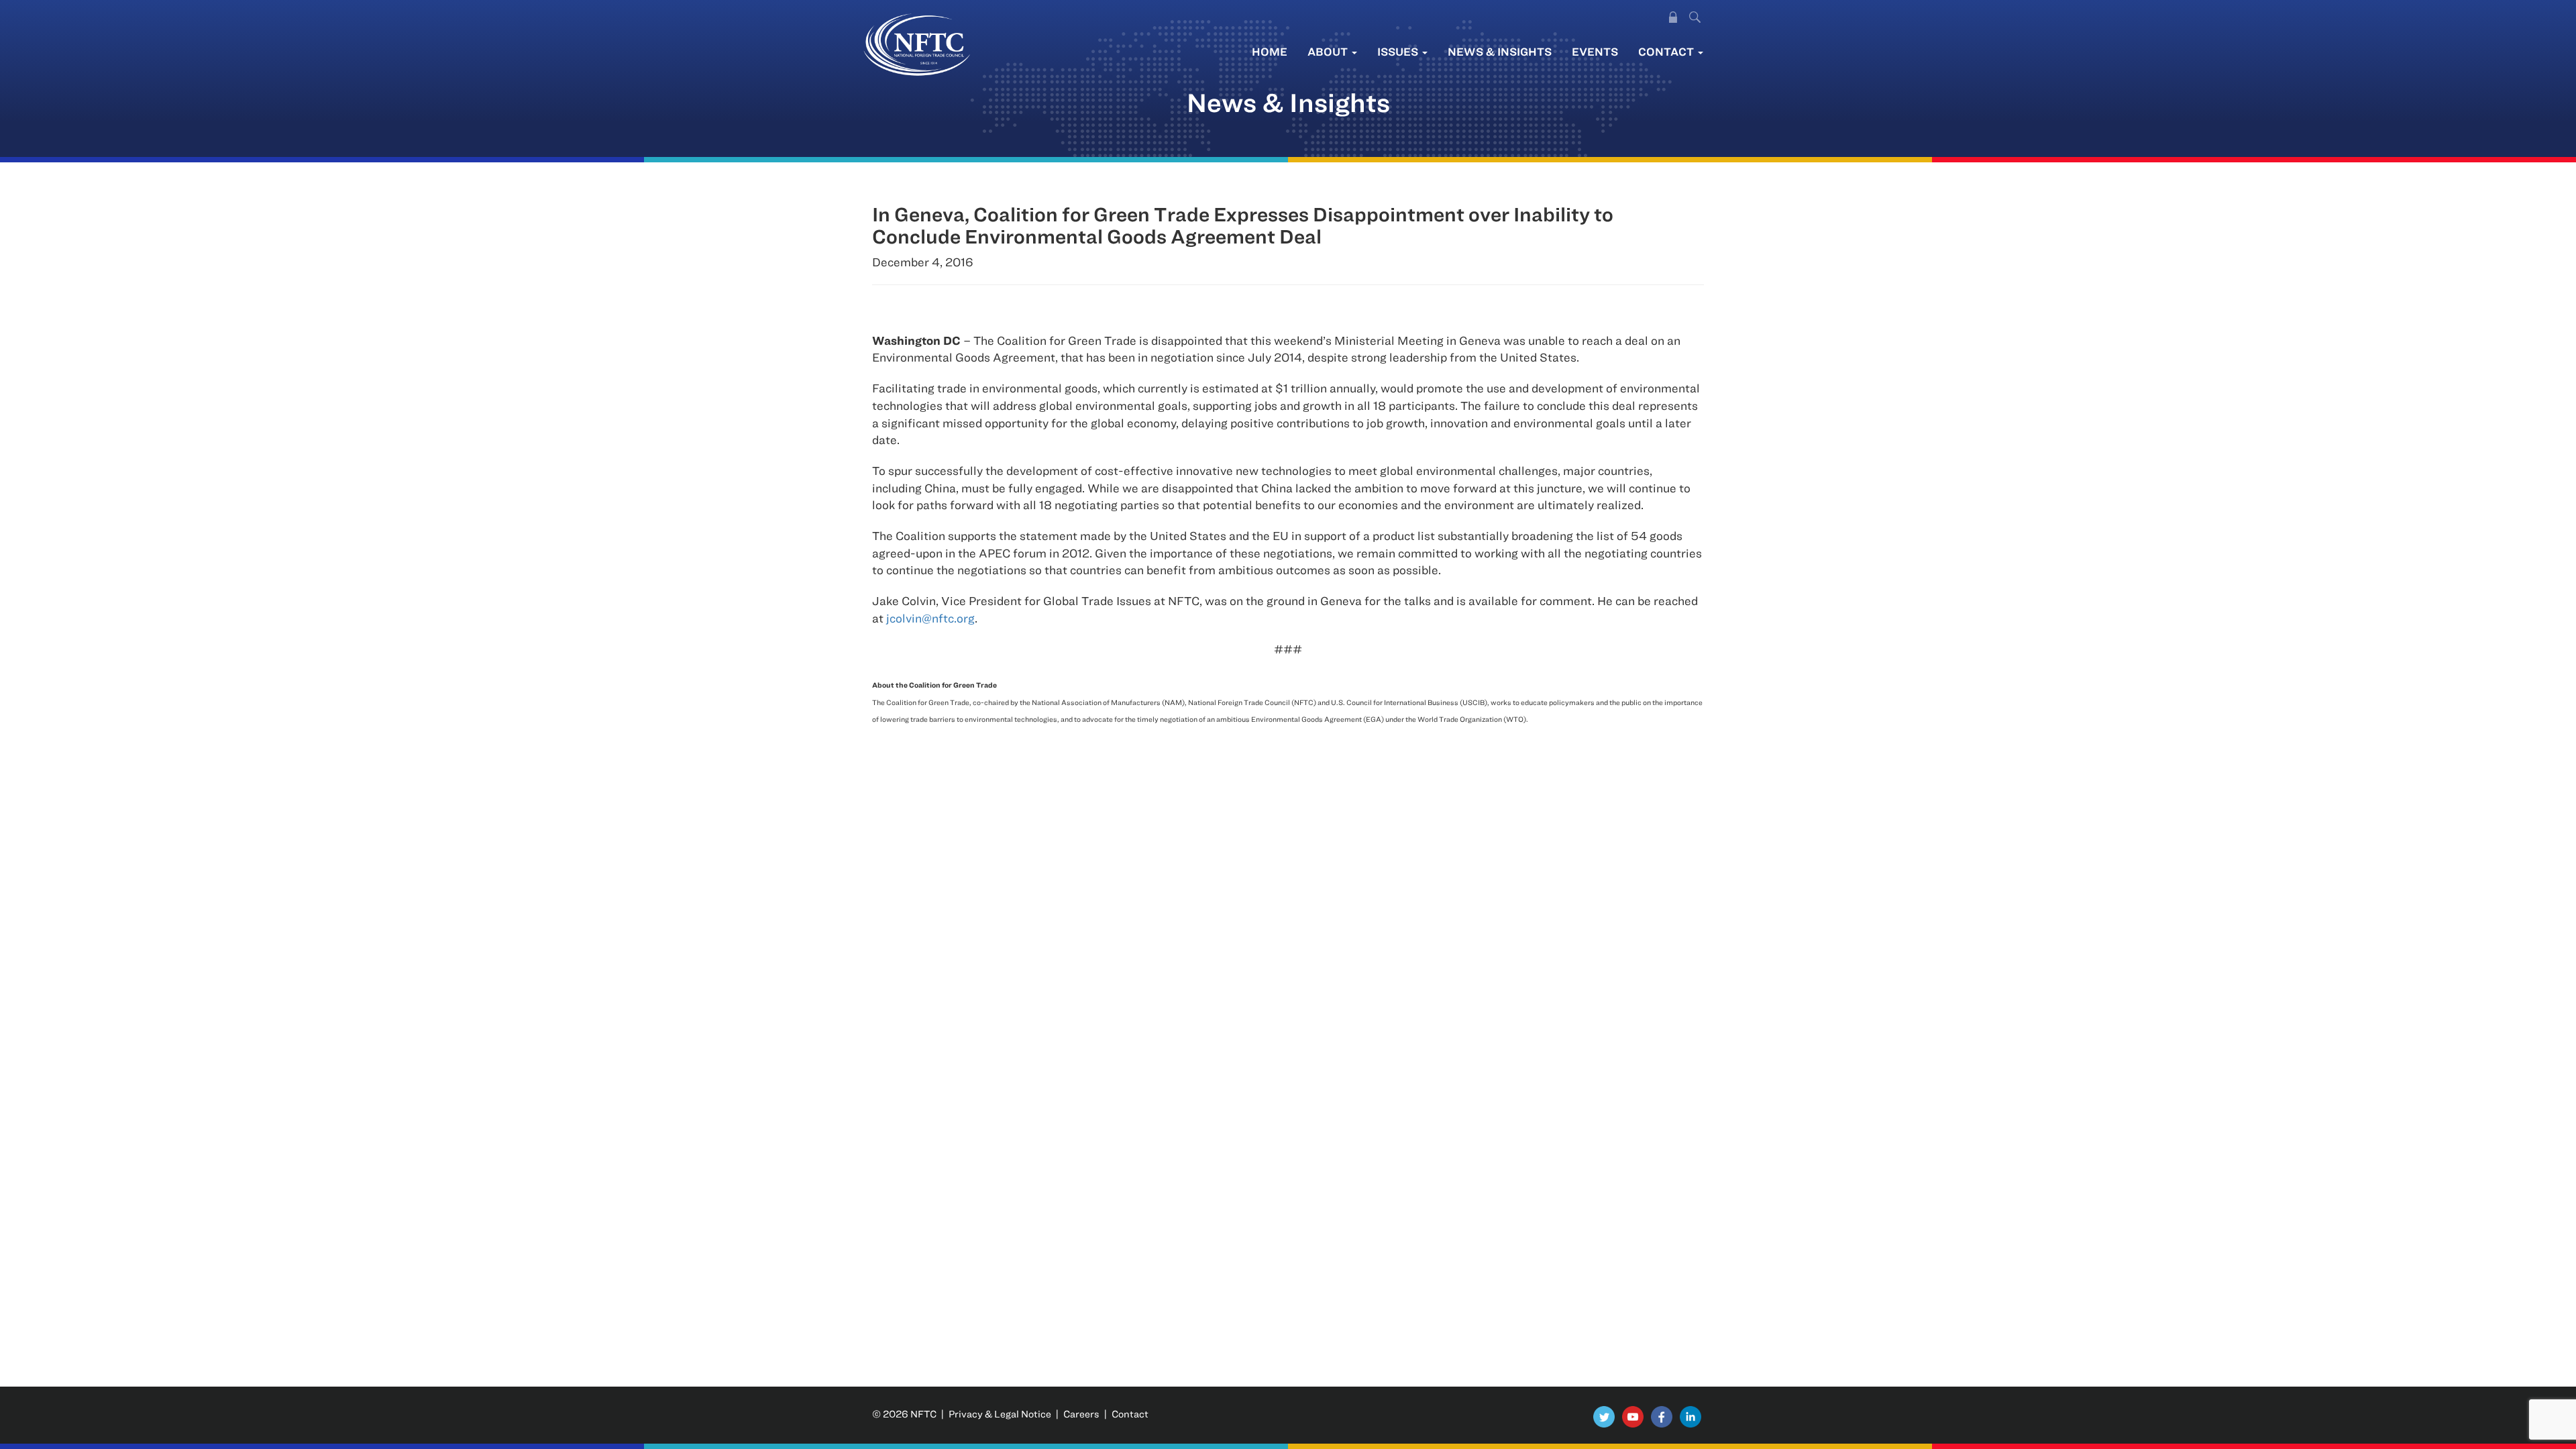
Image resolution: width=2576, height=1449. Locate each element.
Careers (1081, 1414)
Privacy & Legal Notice (1000, 1414)
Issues (1399, 51)
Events (1595, 51)
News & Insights (1500, 51)
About (1329, 51)
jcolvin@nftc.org (930, 618)
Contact (1667, 51)
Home (1270, 51)
